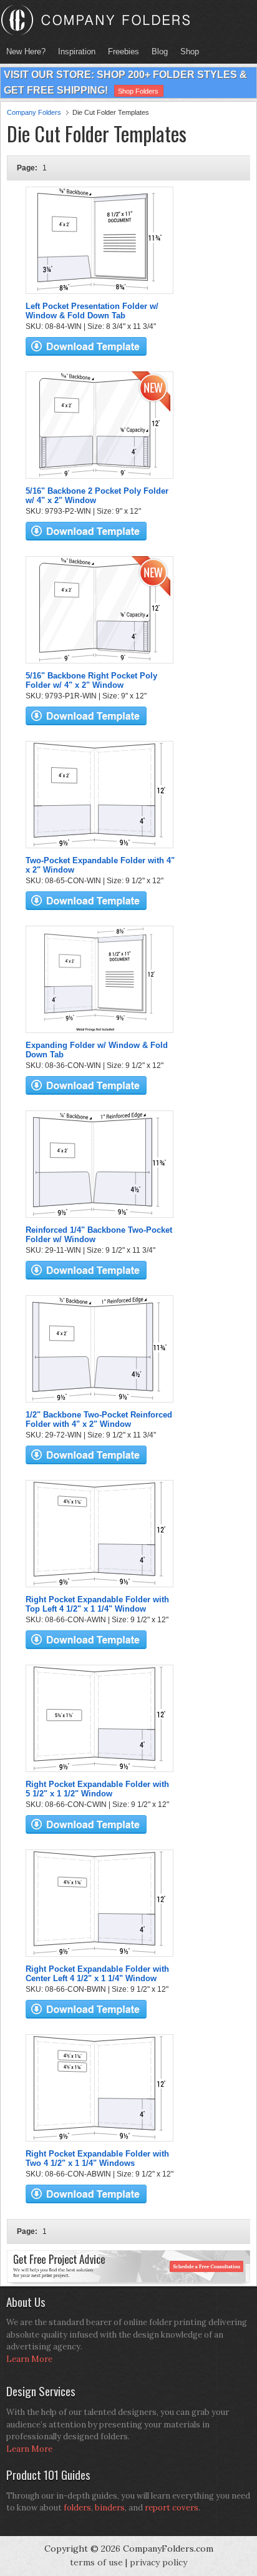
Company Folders (34, 112)
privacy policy (158, 2562)
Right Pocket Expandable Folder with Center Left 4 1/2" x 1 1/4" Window (97, 1974)
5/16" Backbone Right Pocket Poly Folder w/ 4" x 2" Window (91, 680)
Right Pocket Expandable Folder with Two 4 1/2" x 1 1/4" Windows (97, 2158)
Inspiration (77, 51)
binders (110, 2508)
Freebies (120, 51)
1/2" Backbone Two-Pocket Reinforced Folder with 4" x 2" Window (99, 1419)
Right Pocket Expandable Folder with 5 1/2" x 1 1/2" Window (97, 1789)
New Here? (26, 51)
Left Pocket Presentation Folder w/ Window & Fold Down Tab (92, 311)
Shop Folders (138, 91)
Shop (187, 51)
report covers (172, 2508)
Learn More (29, 2359)
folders (77, 2508)
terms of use (96, 2562)
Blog (160, 51)
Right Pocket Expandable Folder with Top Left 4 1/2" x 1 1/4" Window (97, 1604)
